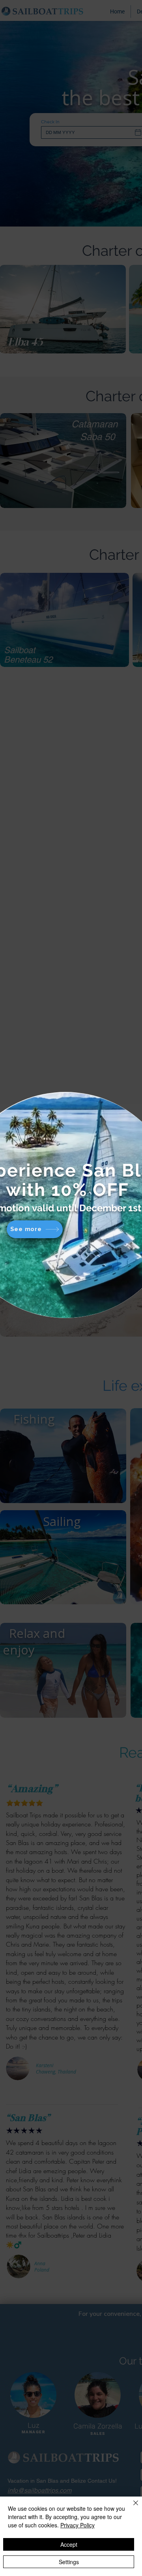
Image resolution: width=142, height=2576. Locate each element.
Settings (69, 2562)
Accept (69, 2544)
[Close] (131, 2508)
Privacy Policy (78, 2525)
